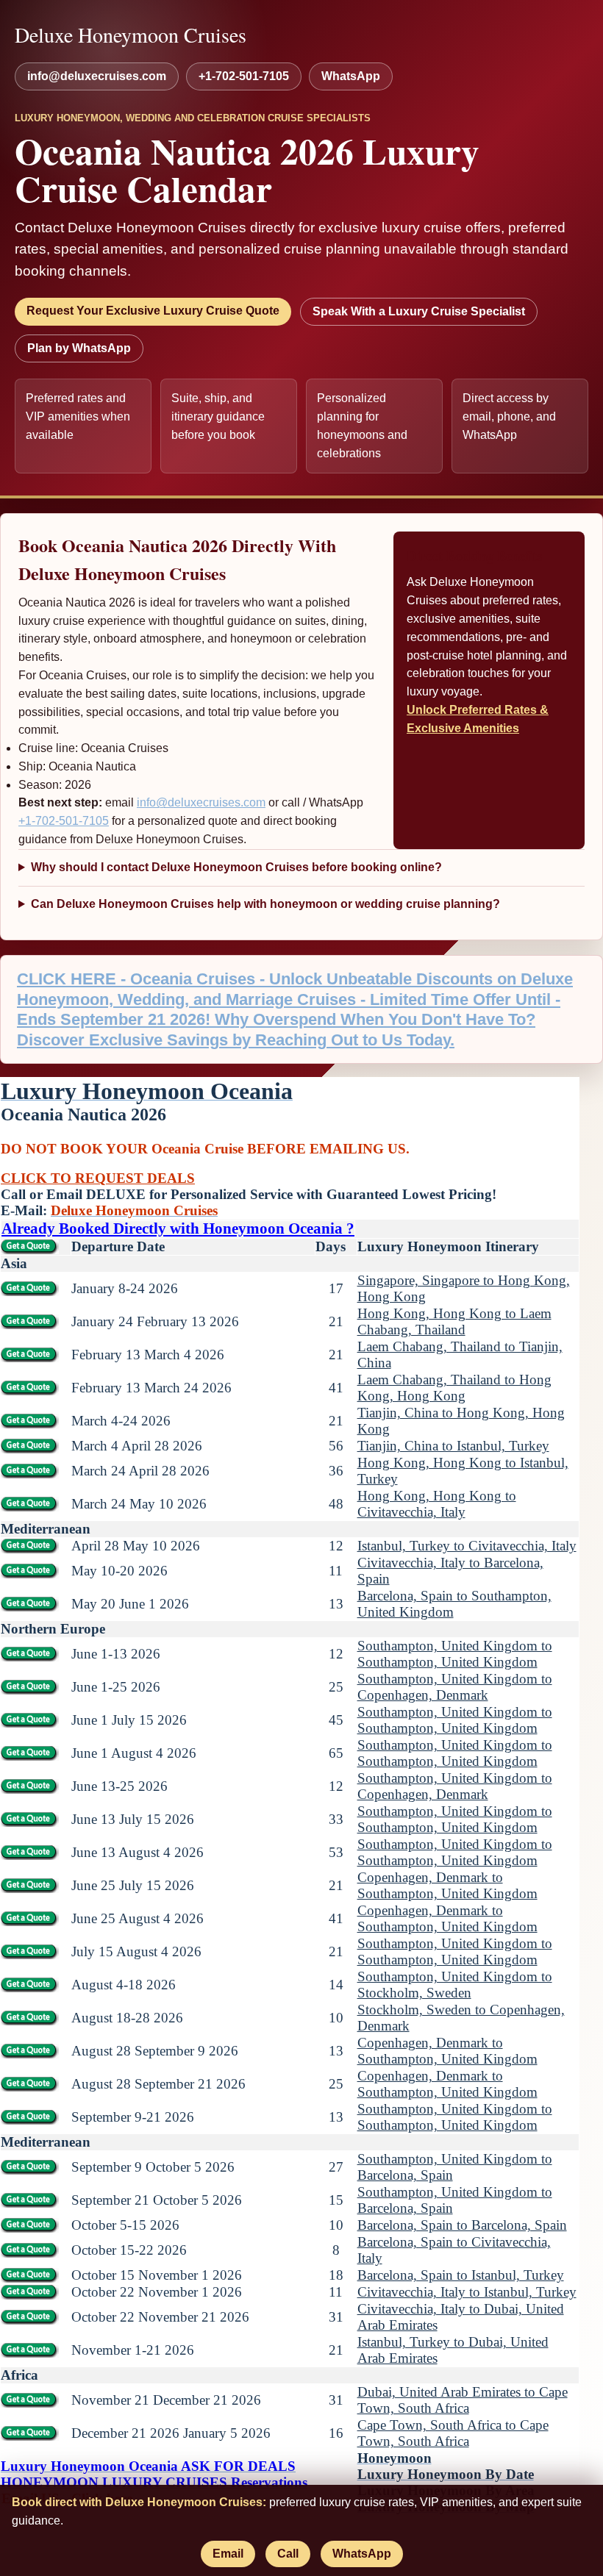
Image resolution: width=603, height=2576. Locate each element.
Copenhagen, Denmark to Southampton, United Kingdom (447, 1885)
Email (228, 2554)
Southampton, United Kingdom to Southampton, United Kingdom (455, 1654)
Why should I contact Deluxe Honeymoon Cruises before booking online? (236, 867)
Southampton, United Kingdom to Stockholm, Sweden (455, 1985)
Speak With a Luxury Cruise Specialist (419, 311)
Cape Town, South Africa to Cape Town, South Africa (453, 2433)
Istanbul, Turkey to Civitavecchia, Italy (467, 1546)
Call (288, 2554)
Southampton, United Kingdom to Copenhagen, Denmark (455, 1687)
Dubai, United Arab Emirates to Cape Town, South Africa (463, 2400)
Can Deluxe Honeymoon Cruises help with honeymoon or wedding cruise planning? (265, 904)
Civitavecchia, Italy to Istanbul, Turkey (467, 2292)
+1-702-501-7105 (244, 76)
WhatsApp (351, 76)
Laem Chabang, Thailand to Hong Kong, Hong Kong (454, 1388)
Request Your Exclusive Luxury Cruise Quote (153, 311)
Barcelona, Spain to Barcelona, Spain (462, 2225)
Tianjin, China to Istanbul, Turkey (453, 1446)
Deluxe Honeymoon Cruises (131, 35)
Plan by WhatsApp (79, 348)
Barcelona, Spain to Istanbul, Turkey (461, 2275)
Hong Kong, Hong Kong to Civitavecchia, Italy (437, 1504)
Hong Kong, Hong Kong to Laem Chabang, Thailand (454, 1321)
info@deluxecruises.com (97, 76)
